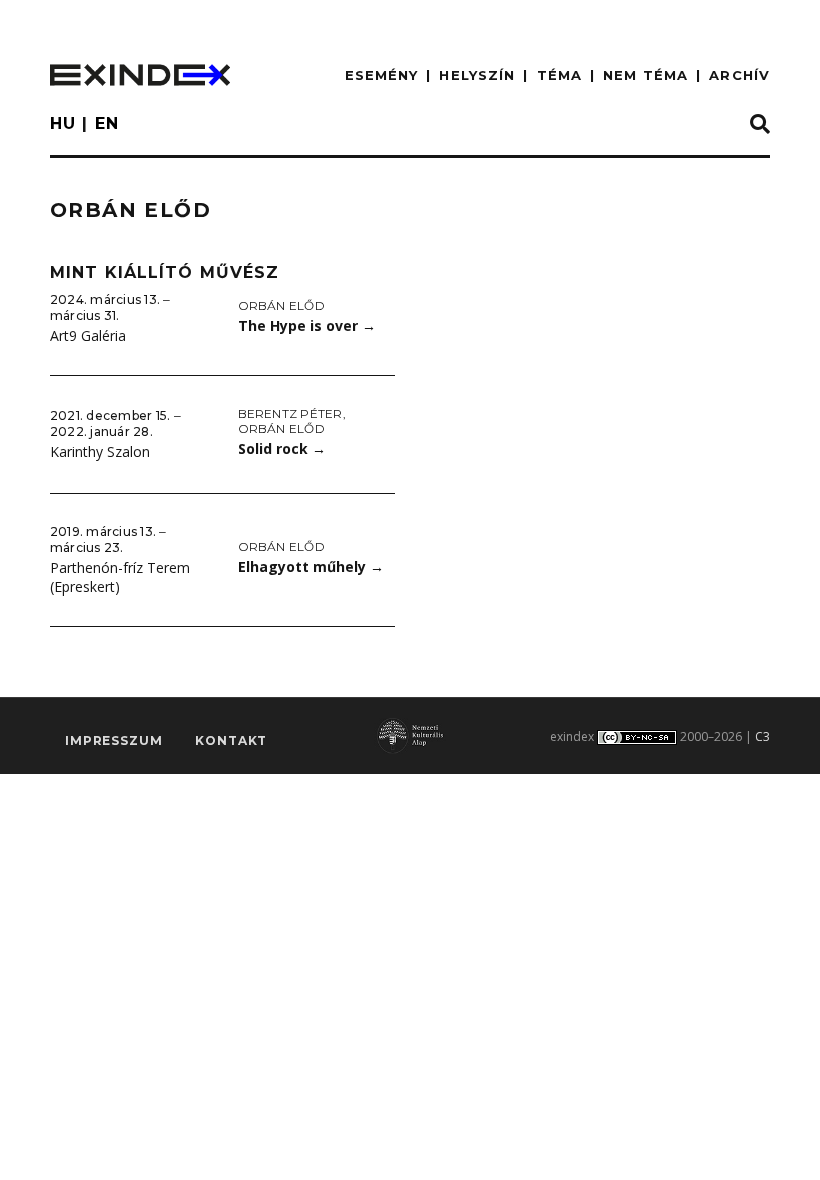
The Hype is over (307, 325)
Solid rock (282, 448)
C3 (762, 736)
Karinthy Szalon (100, 451)
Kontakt (231, 740)
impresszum (113, 740)
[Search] (760, 125)
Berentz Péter (290, 413)
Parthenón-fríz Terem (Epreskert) (120, 577)
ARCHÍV (739, 75)
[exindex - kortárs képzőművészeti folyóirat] (140, 75)
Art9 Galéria (88, 335)
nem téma (645, 75)
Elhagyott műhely (311, 566)
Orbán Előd (281, 305)
